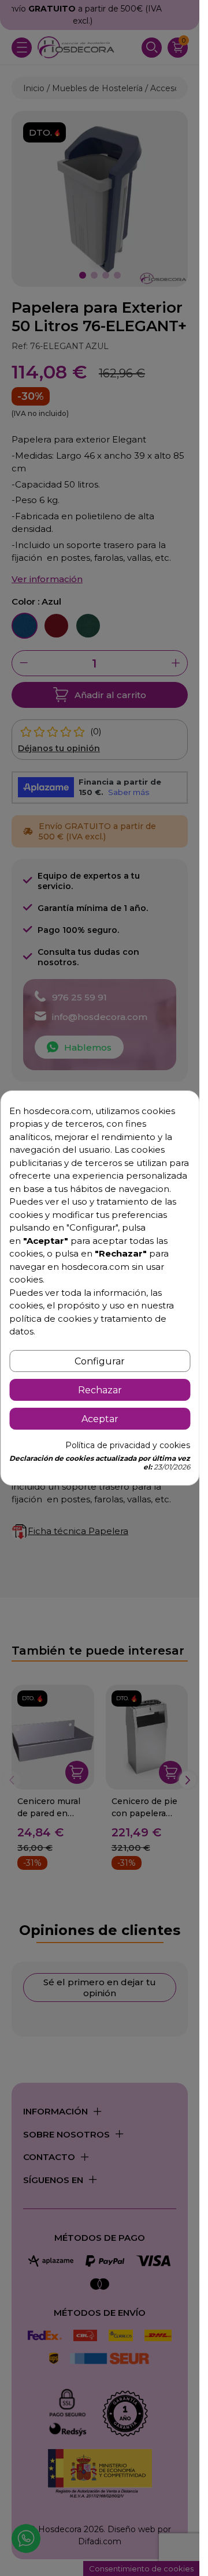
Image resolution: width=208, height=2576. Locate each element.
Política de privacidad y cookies (128, 1445)
